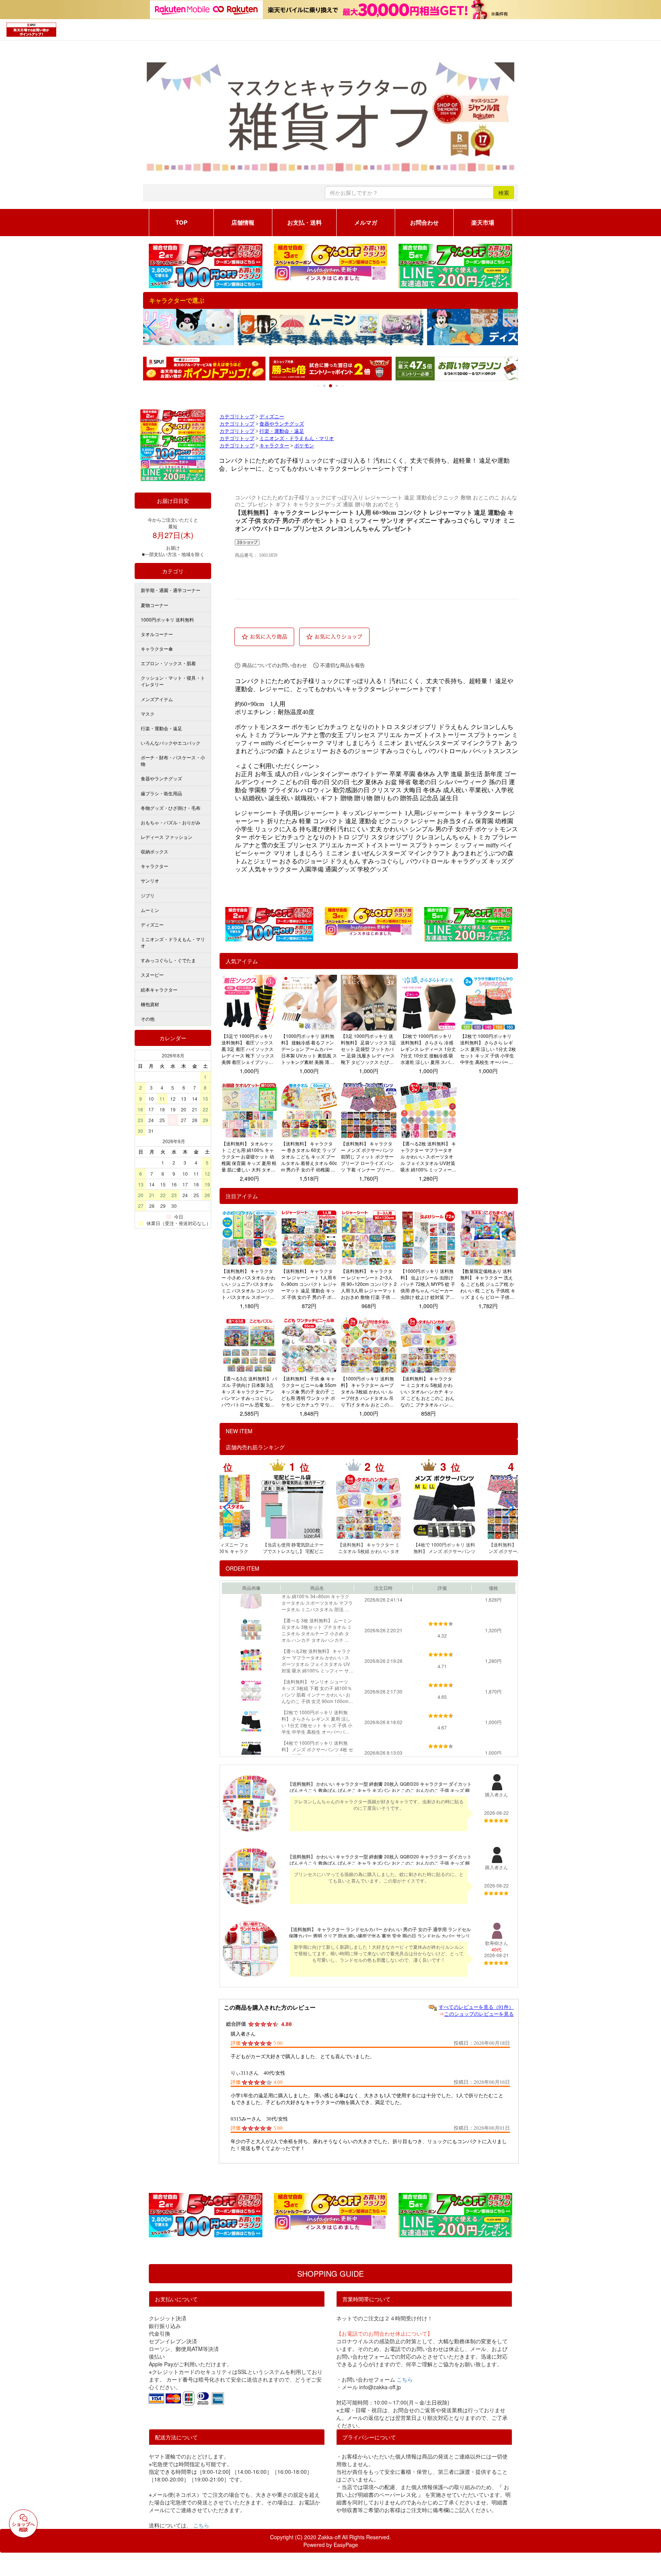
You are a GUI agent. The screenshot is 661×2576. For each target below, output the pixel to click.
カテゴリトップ (237, 417)
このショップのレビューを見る (479, 2014)
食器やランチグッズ (282, 424)
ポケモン (304, 446)
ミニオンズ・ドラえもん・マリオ (297, 439)
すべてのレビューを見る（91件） (476, 2007)
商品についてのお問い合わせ (274, 665)
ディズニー (272, 417)
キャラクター (274, 446)
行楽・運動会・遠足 (282, 431)
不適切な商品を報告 (343, 665)
